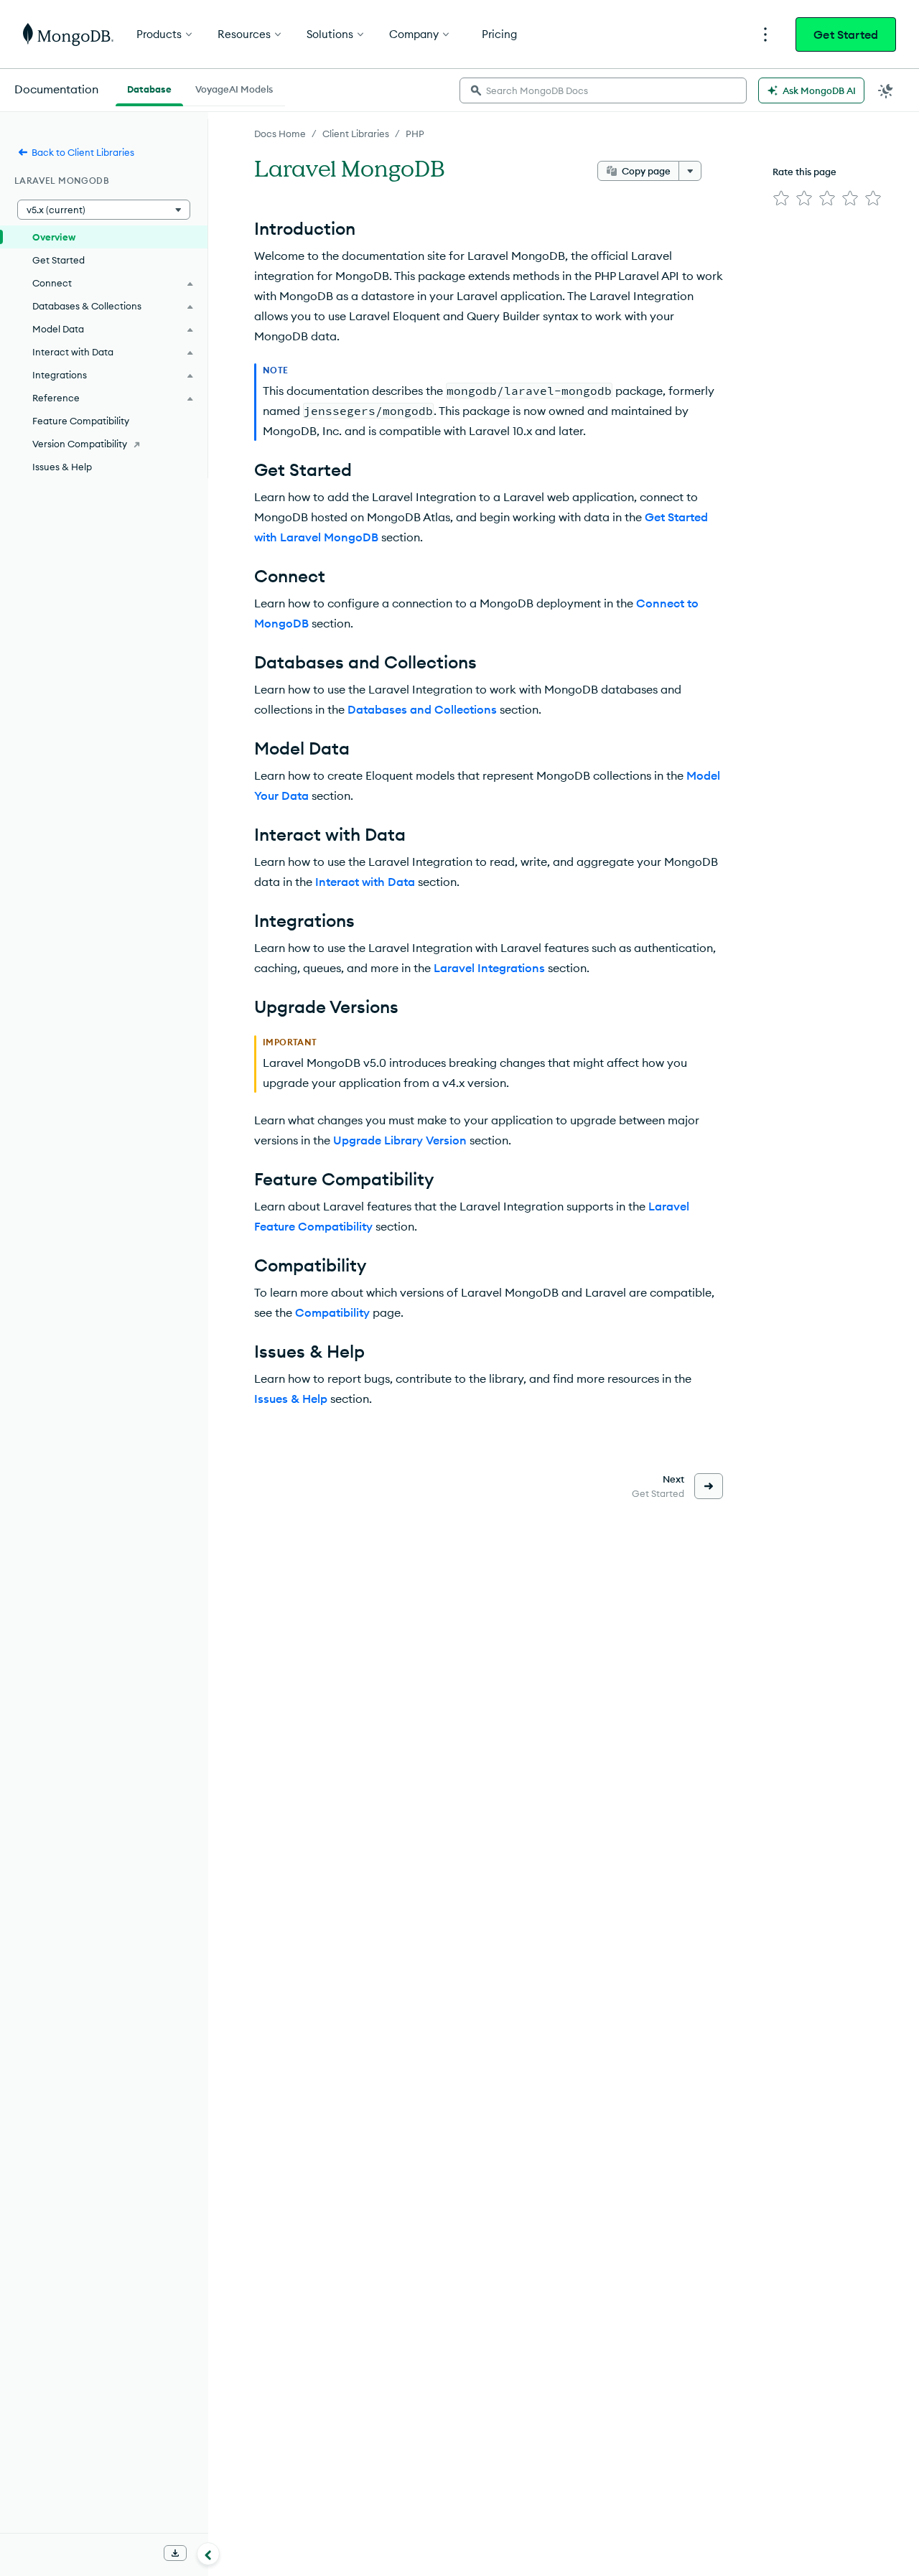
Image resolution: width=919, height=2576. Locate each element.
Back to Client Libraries (83, 152)
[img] (781, 198)
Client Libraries (356, 134)
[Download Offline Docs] (175, 2553)
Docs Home (280, 134)
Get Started (846, 34)
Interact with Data (365, 882)
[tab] (149, 88)
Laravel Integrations (489, 968)
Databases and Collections (422, 709)
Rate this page (804, 172)
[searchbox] (603, 90)
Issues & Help (291, 1399)
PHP (415, 134)
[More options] (690, 171)
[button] (104, 210)
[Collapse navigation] (208, 2554)
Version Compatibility (80, 444)
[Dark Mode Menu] (886, 90)
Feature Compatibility (81, 421)
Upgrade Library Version (400, 1140)
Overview (54, 237)
